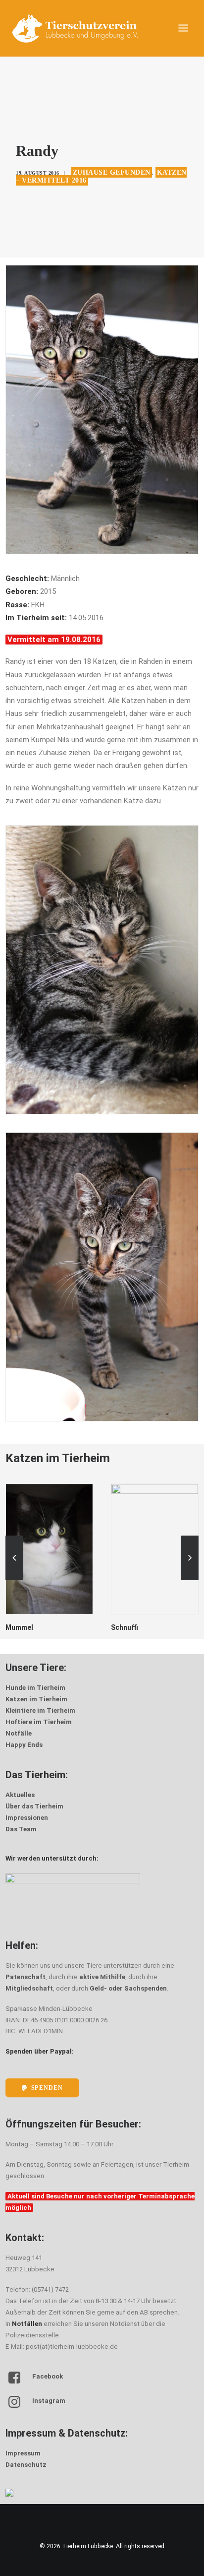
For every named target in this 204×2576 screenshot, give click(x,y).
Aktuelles (20, 1795)
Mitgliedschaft (29, 1988)
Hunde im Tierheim (35, 1688)
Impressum (23, 2453)
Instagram (49, 2401)
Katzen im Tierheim (36, 1699)
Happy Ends (24, 1745)
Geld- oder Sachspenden (128, 1988)
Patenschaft (25, 1977)
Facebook (48, 2376)
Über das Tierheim (34, 1806)
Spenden (47, 2088)
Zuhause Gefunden (112, 172)
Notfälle (19, 1733)
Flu (116, 1627)
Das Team (21, 1829)
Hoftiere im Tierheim (39, 1722)
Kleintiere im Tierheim (40, 1710)
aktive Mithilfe (102, 1977)
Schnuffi (19, 1627)
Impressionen (27, 1818)
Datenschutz (26, 2465)
